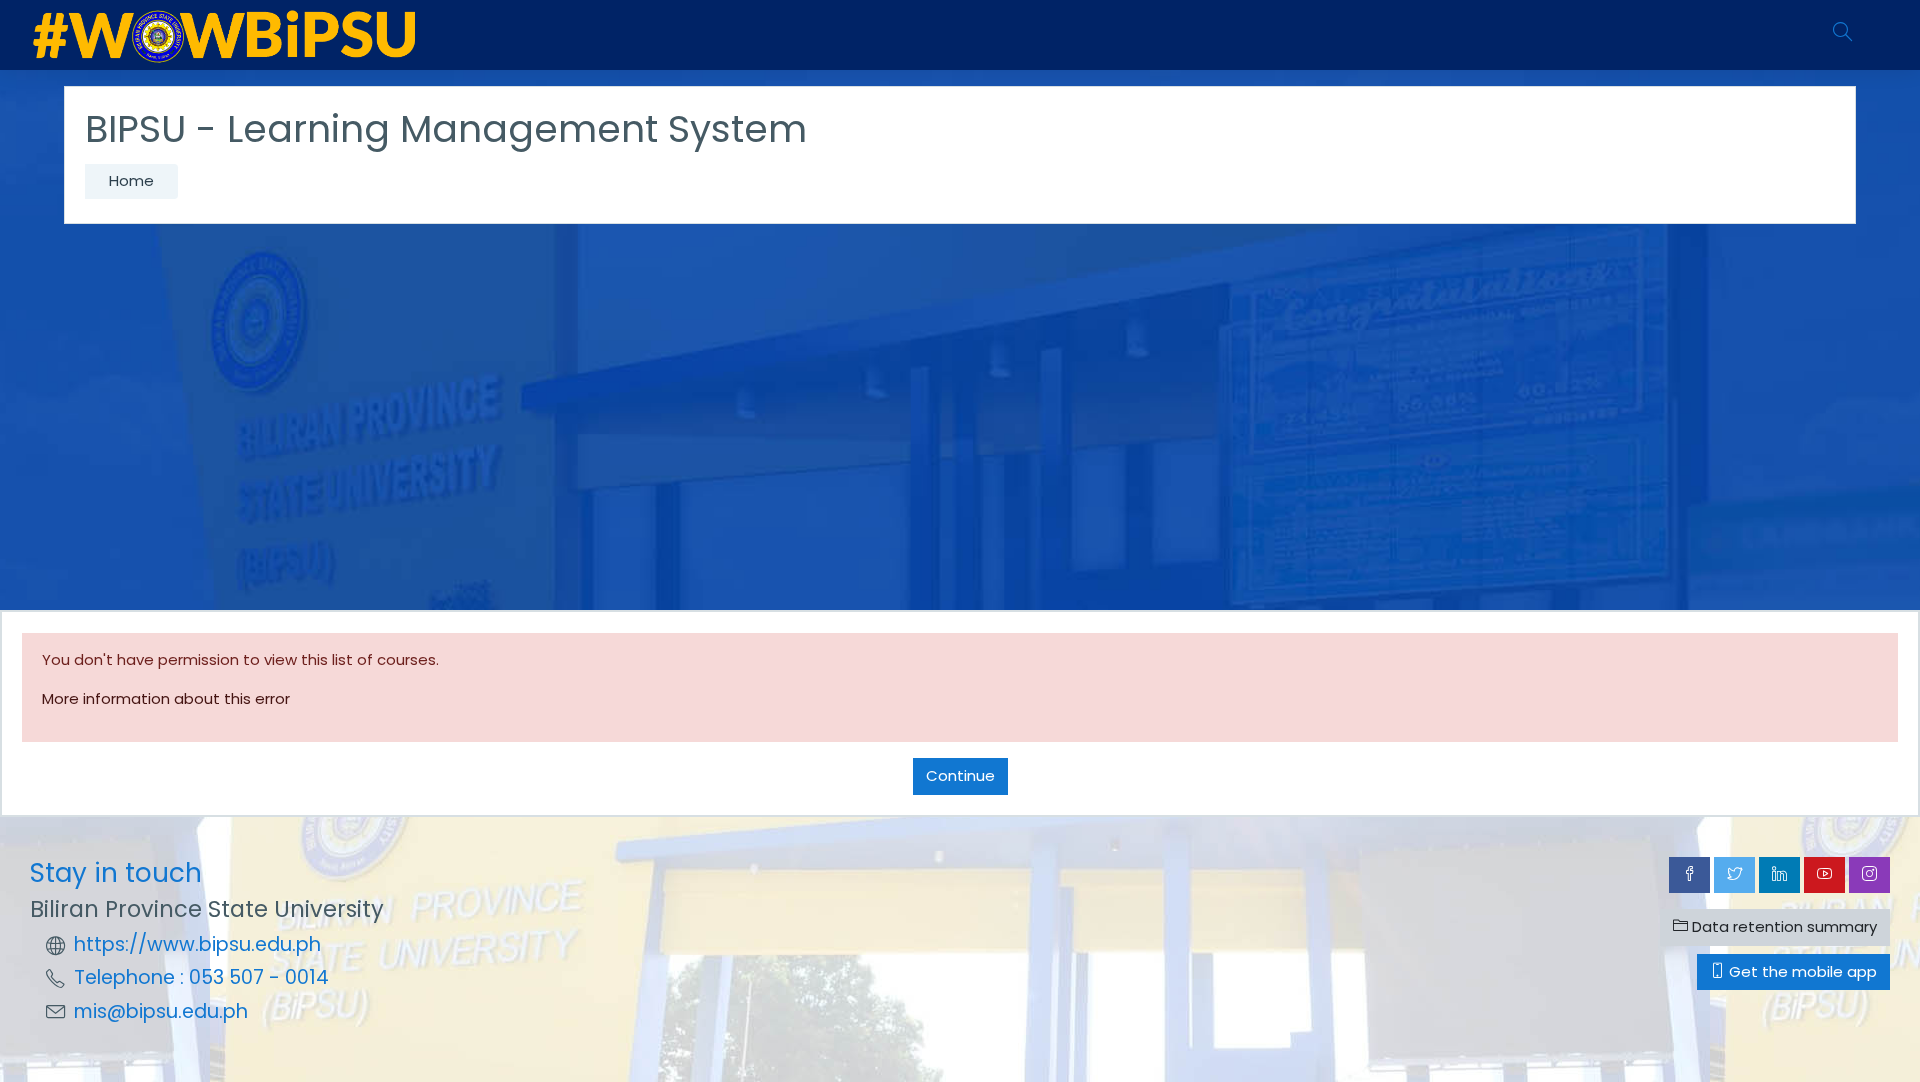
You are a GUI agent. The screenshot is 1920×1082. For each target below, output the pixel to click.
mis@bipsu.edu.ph (161, 1011)
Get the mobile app (1801, 971)
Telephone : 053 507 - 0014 (201, 977)
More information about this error (166, 698)
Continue (960, 775)
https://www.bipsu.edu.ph (197, 944)
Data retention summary (1782, 926)
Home (131, 180)
